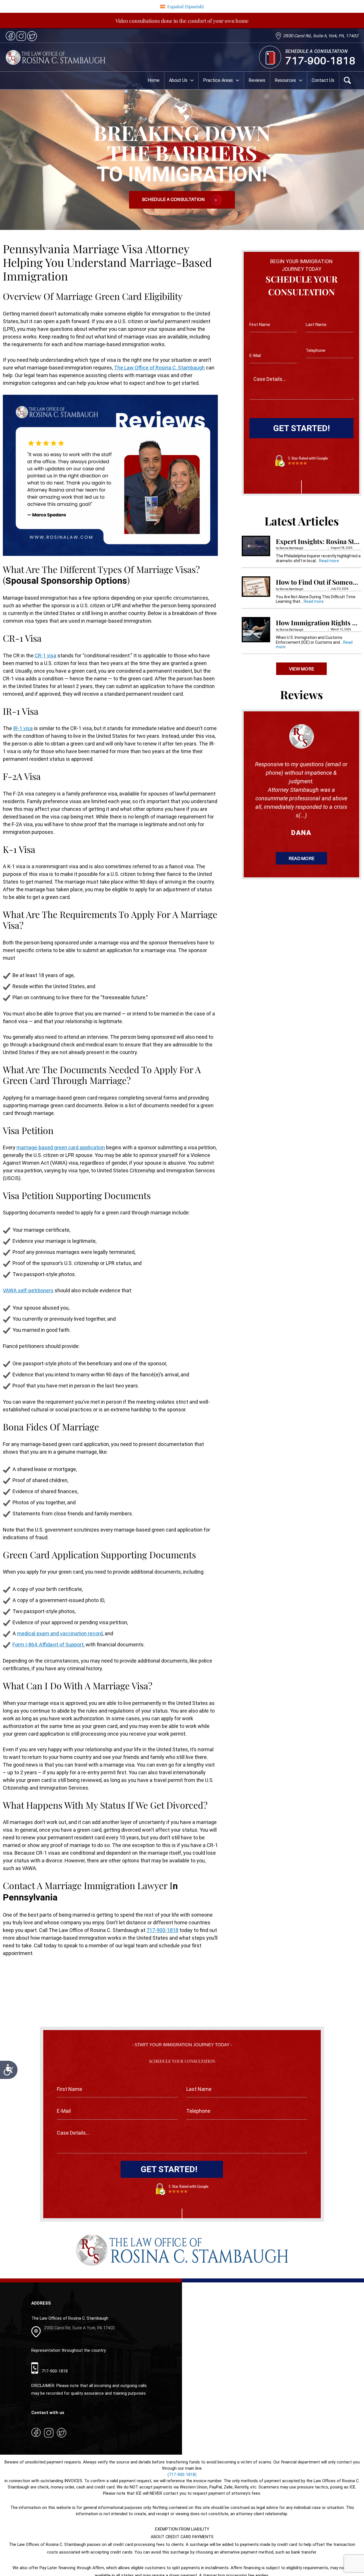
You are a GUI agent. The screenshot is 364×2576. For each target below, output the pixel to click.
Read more (329, 561)
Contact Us (323, 80)
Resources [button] (285, 80)
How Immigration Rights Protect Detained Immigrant (318, 623)
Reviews (257, 80)
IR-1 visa (23, 728)
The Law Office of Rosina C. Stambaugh (159, 368)
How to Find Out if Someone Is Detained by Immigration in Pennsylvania (318, 582)
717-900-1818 (320, 61)
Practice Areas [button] (218, 80)
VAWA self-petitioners (28, 1290)
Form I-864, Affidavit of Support (48, 1645)
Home (154, 80)
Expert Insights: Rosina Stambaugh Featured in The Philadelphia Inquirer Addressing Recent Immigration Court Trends (318, 542)
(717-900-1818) (182, 2475)
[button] (191, 80)
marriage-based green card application (61, 1147)
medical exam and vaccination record (60, 1633)
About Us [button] (178, 80)
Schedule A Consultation (174, 200)
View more (302, 669)
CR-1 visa (45, 656)
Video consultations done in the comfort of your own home (182, 21)
